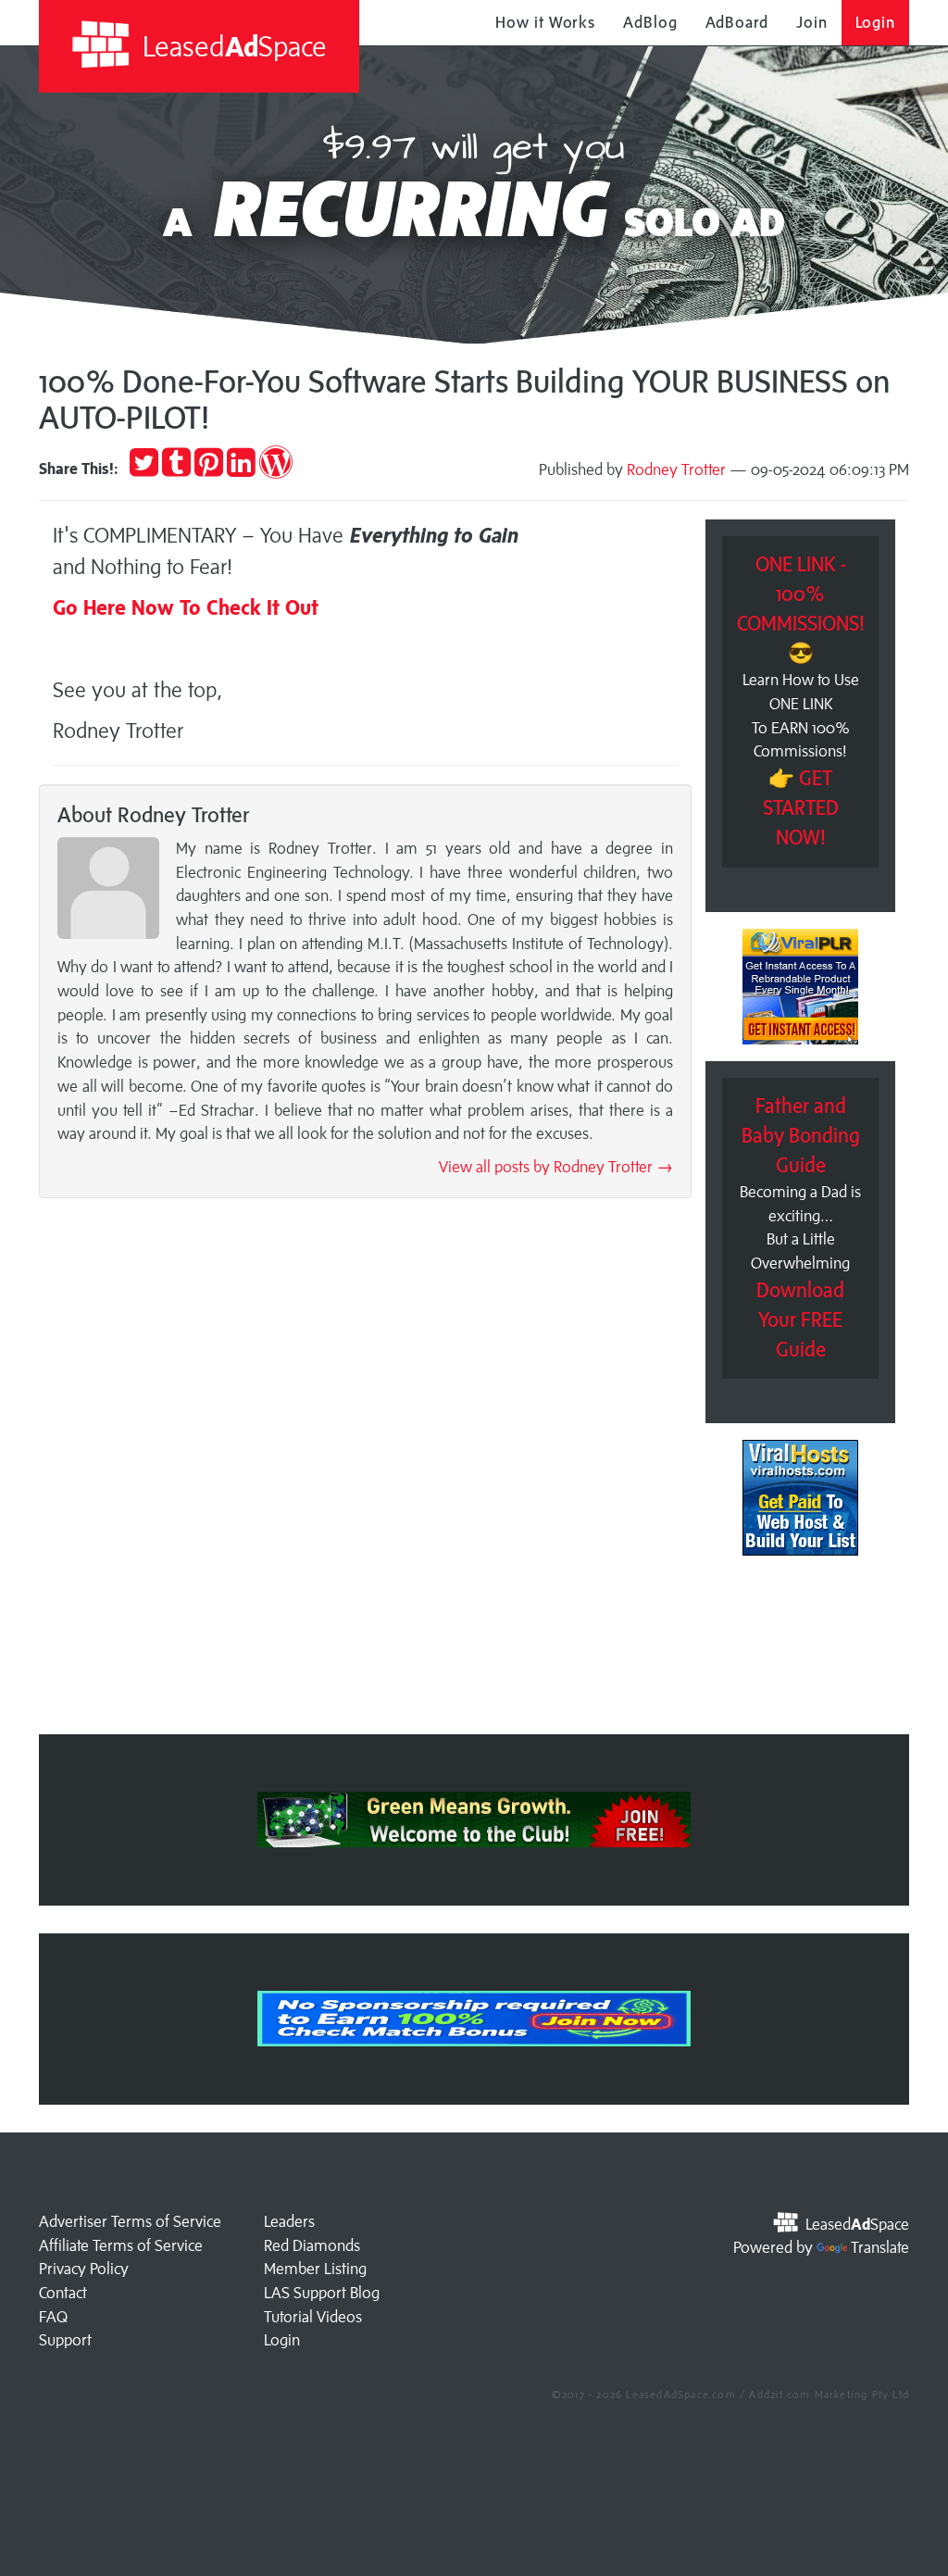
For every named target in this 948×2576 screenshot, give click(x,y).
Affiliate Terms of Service (121, 2245)
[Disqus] (365, 1471)
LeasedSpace (231, 46)
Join (812, 22)
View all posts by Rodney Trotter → (556, 1167)
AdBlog (650, 22)
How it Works (545, 22)
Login (876, 22)
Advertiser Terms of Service (130, 2221)
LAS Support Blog (322, 2293)
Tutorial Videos (313, 2317)
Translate (880, 2247)
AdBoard (737, 22)
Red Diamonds (312, 2245)
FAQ (53, 2317)
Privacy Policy (84, 2269)
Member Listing (315, 2269)
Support (65, 2340)
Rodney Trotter (676, 469)
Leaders (289, 2221)
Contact (63, 2293)
